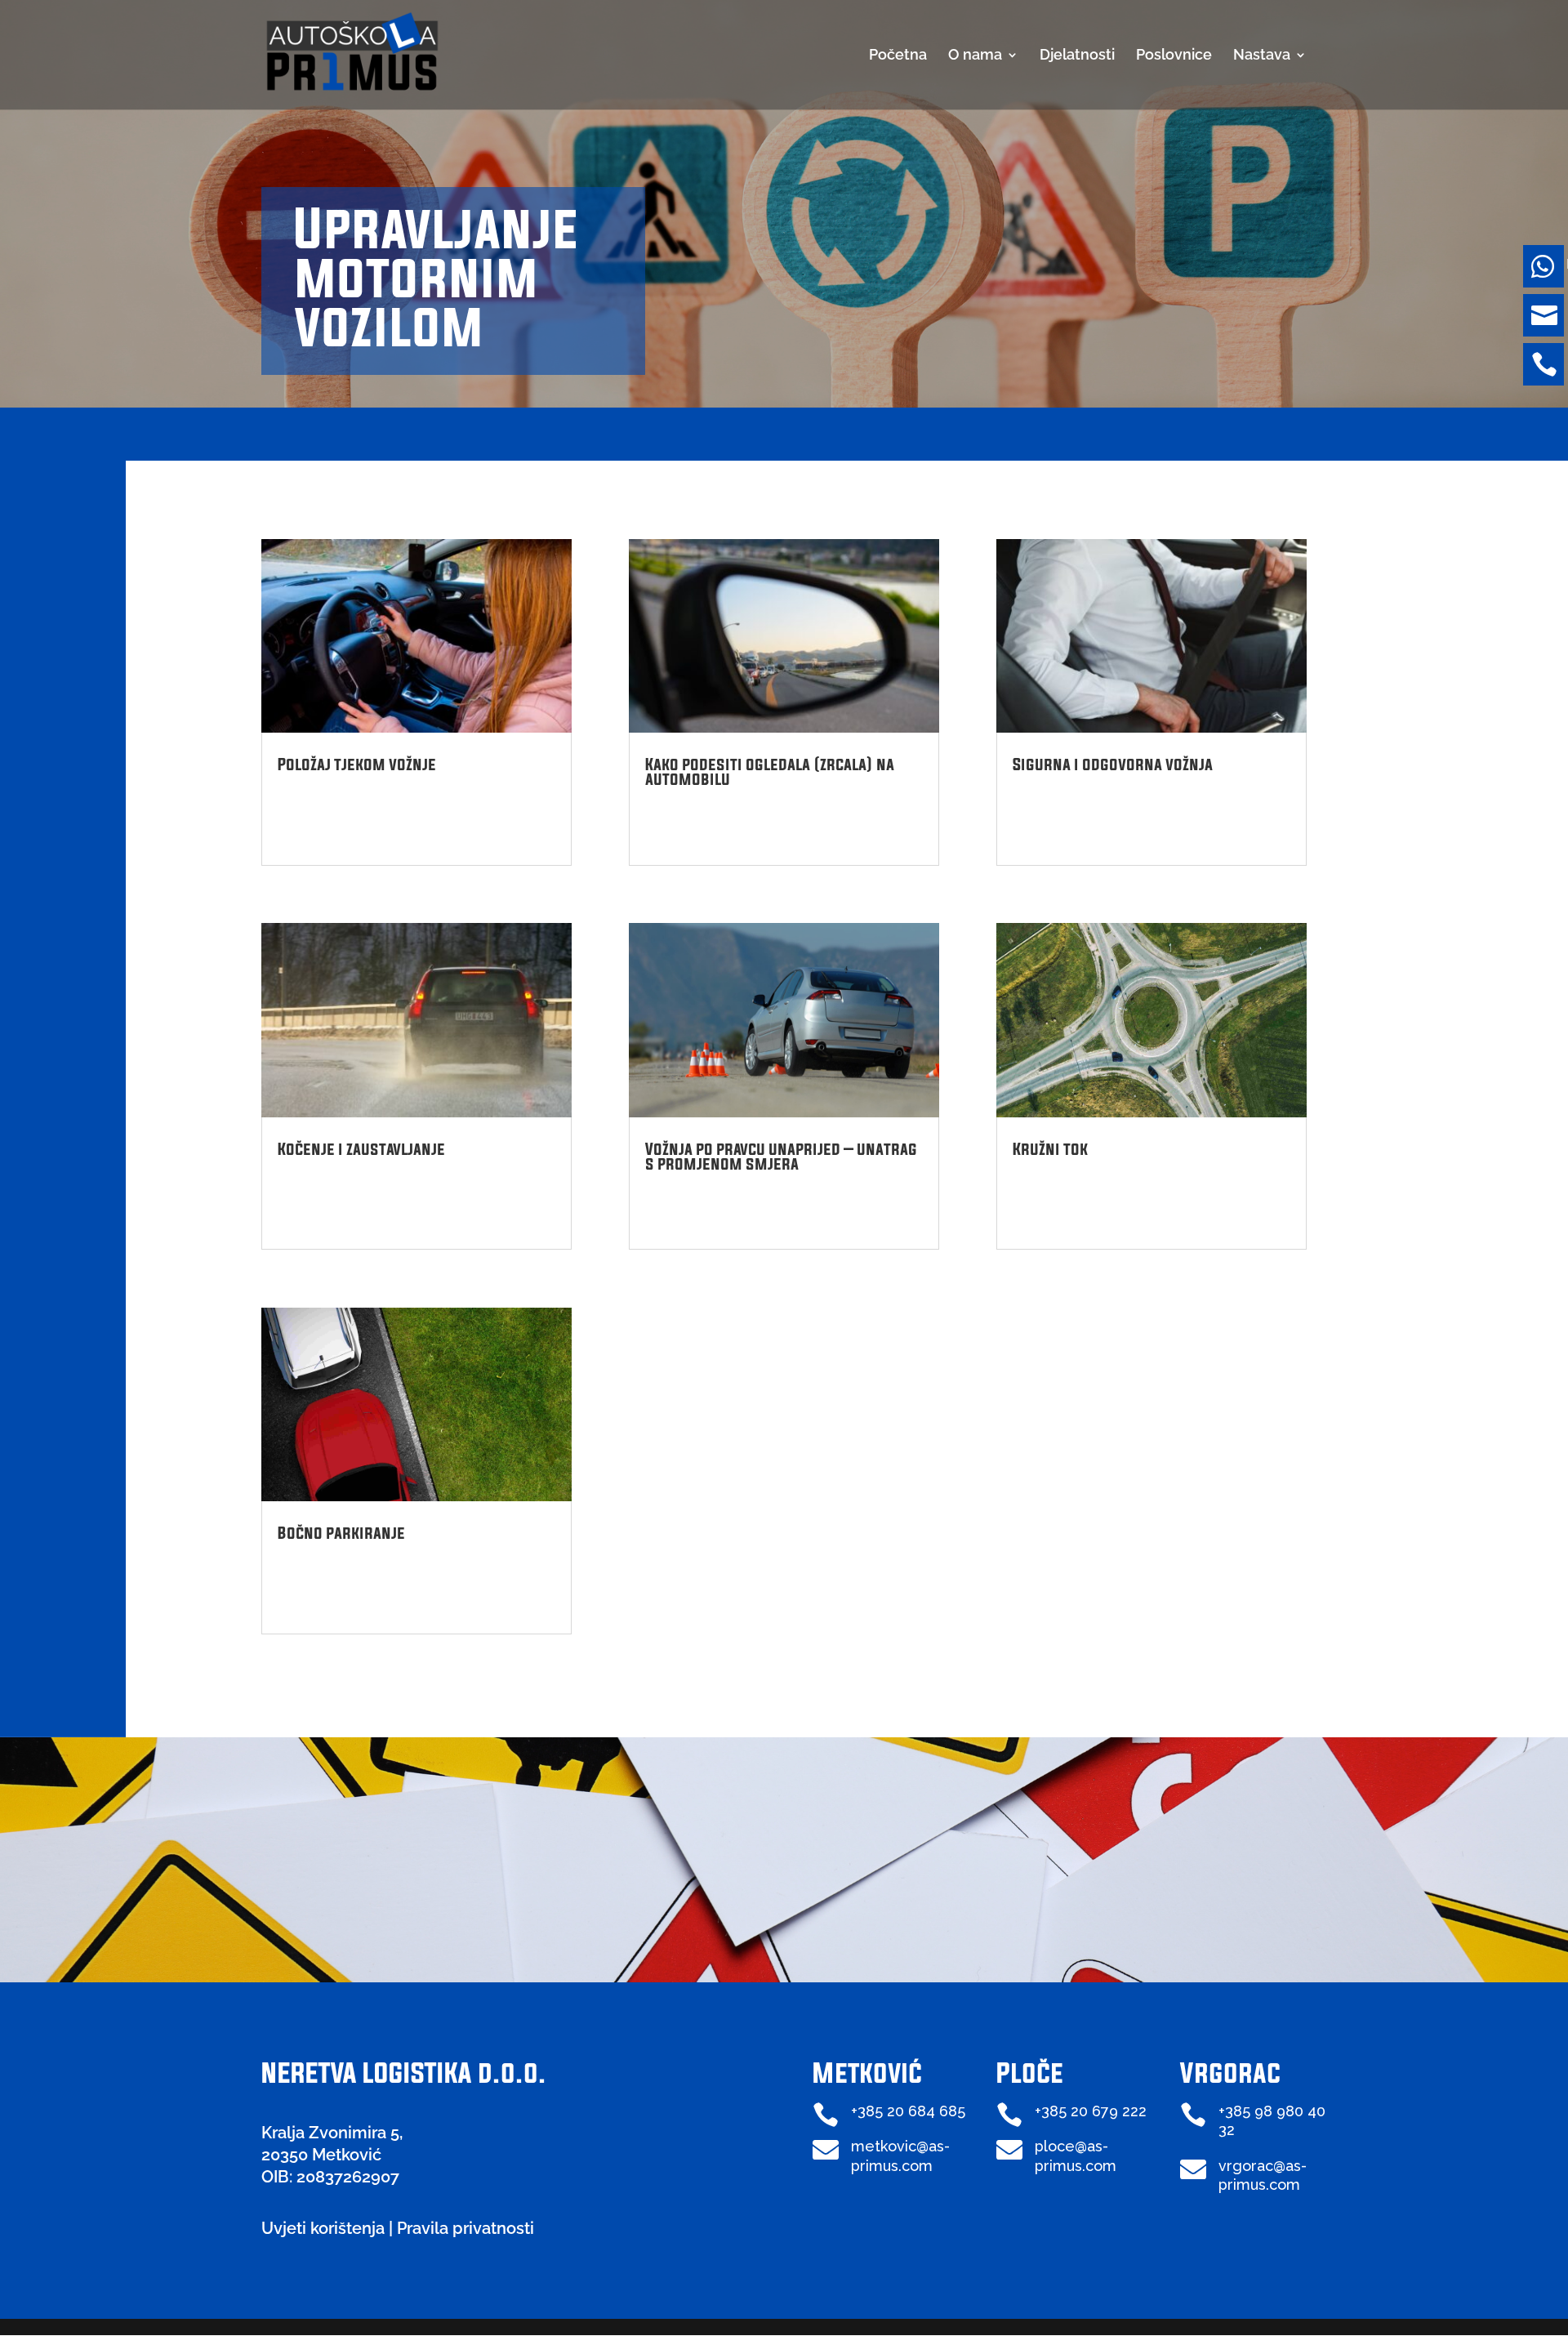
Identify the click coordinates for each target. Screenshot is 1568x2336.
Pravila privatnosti (465, 2228)
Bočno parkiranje (341, 1533)
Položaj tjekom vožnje (357, 764)
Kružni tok (1050, 1149)
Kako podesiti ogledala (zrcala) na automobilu (770, 771)
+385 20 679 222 (1091, 2111)
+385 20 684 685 (908, 2111)
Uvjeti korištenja (323, 2228)
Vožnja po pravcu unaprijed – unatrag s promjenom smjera (781, 1156)
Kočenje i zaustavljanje (361, 1149)
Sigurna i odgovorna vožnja (1113, 764)
